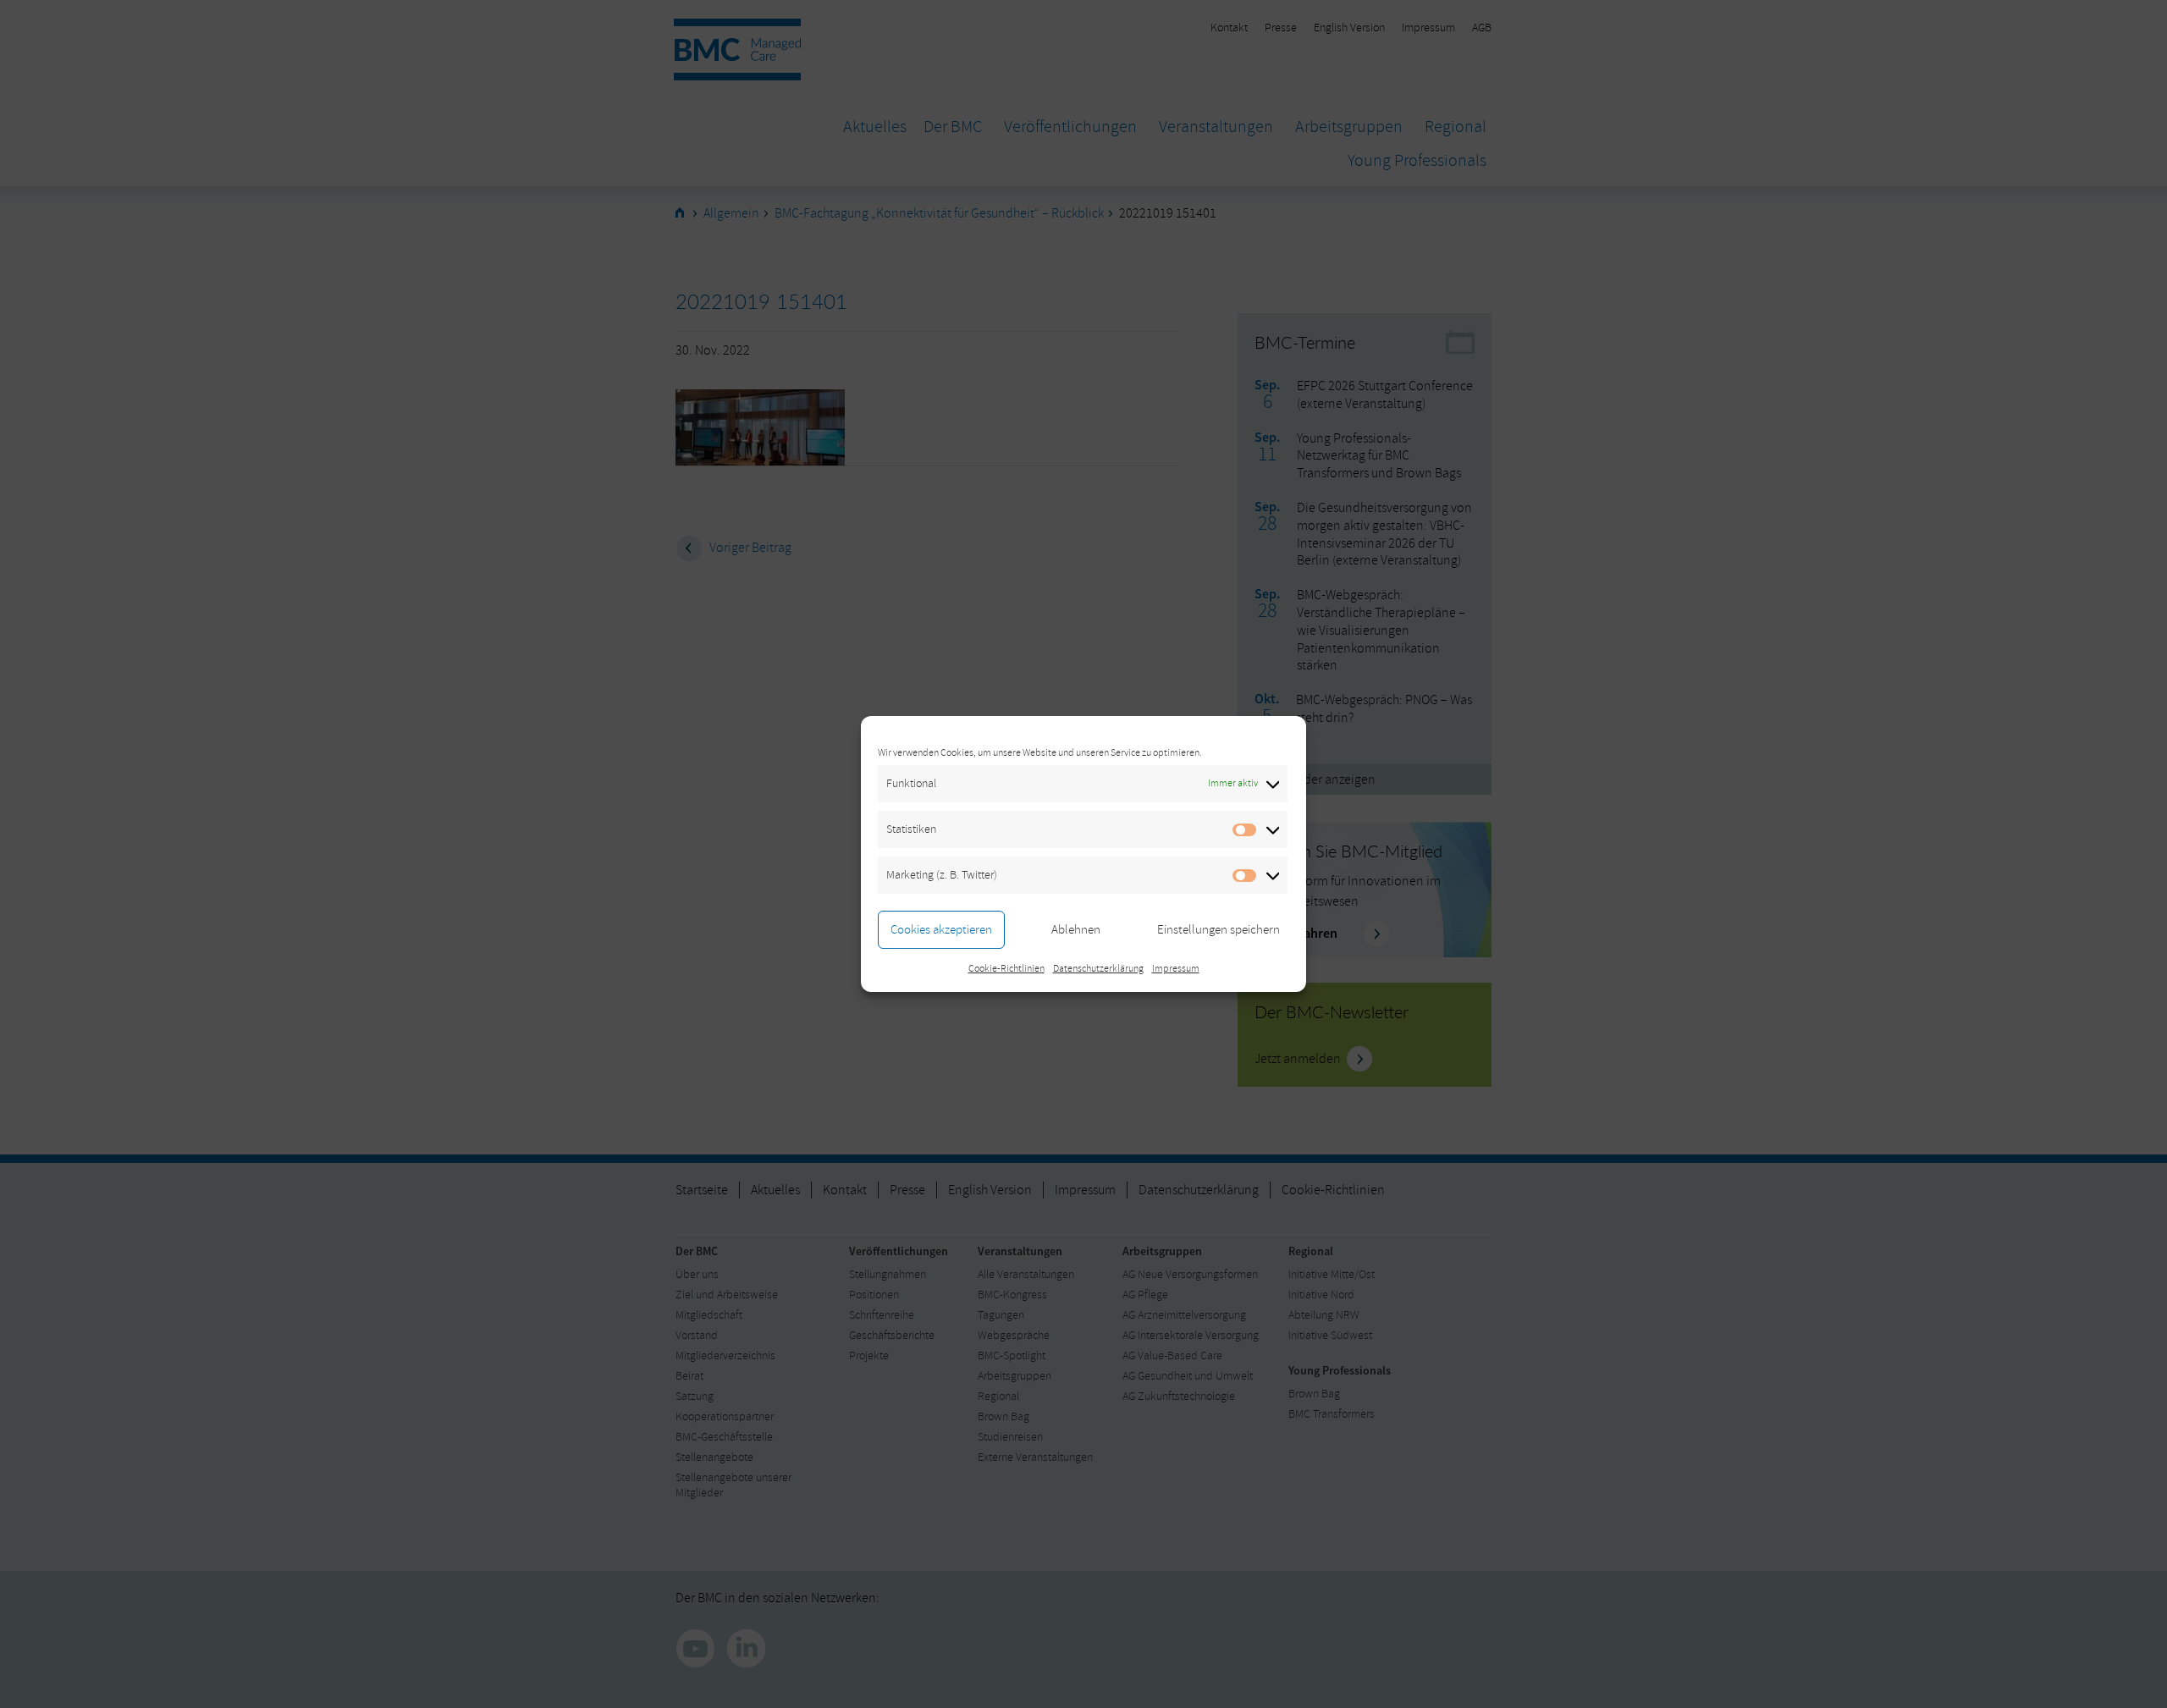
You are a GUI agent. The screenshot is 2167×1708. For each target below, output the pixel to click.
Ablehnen (1076, 930)
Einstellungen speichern (1219, 930)
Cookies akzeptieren (941, 930)
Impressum (1176, 969)
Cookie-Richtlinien (1006, 969)
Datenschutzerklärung (1098, 969)
